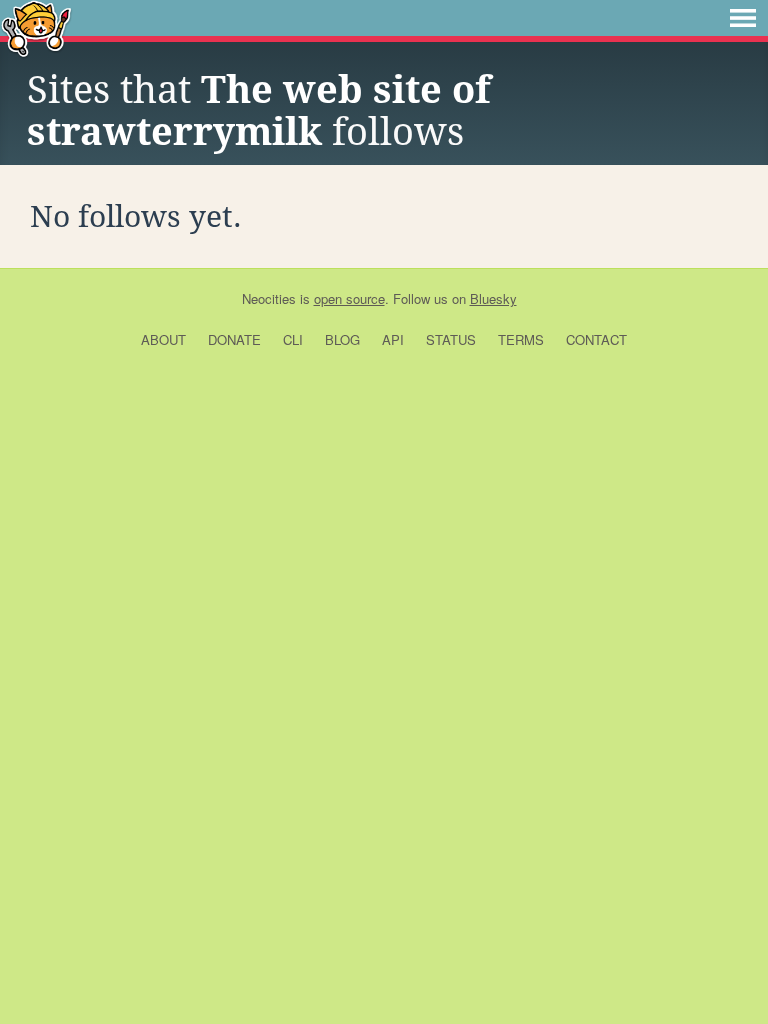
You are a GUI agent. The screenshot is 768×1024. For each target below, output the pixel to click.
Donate (234, 339)
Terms (521, 339)
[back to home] (36, 27)
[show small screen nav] (743, 18)
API (393, 339)
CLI (293, 339)
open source (349, 298)
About (163, 339)
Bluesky (493, 298)
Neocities (269, 298)
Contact (596, 339)
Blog (342, 339)
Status (451, 339)
